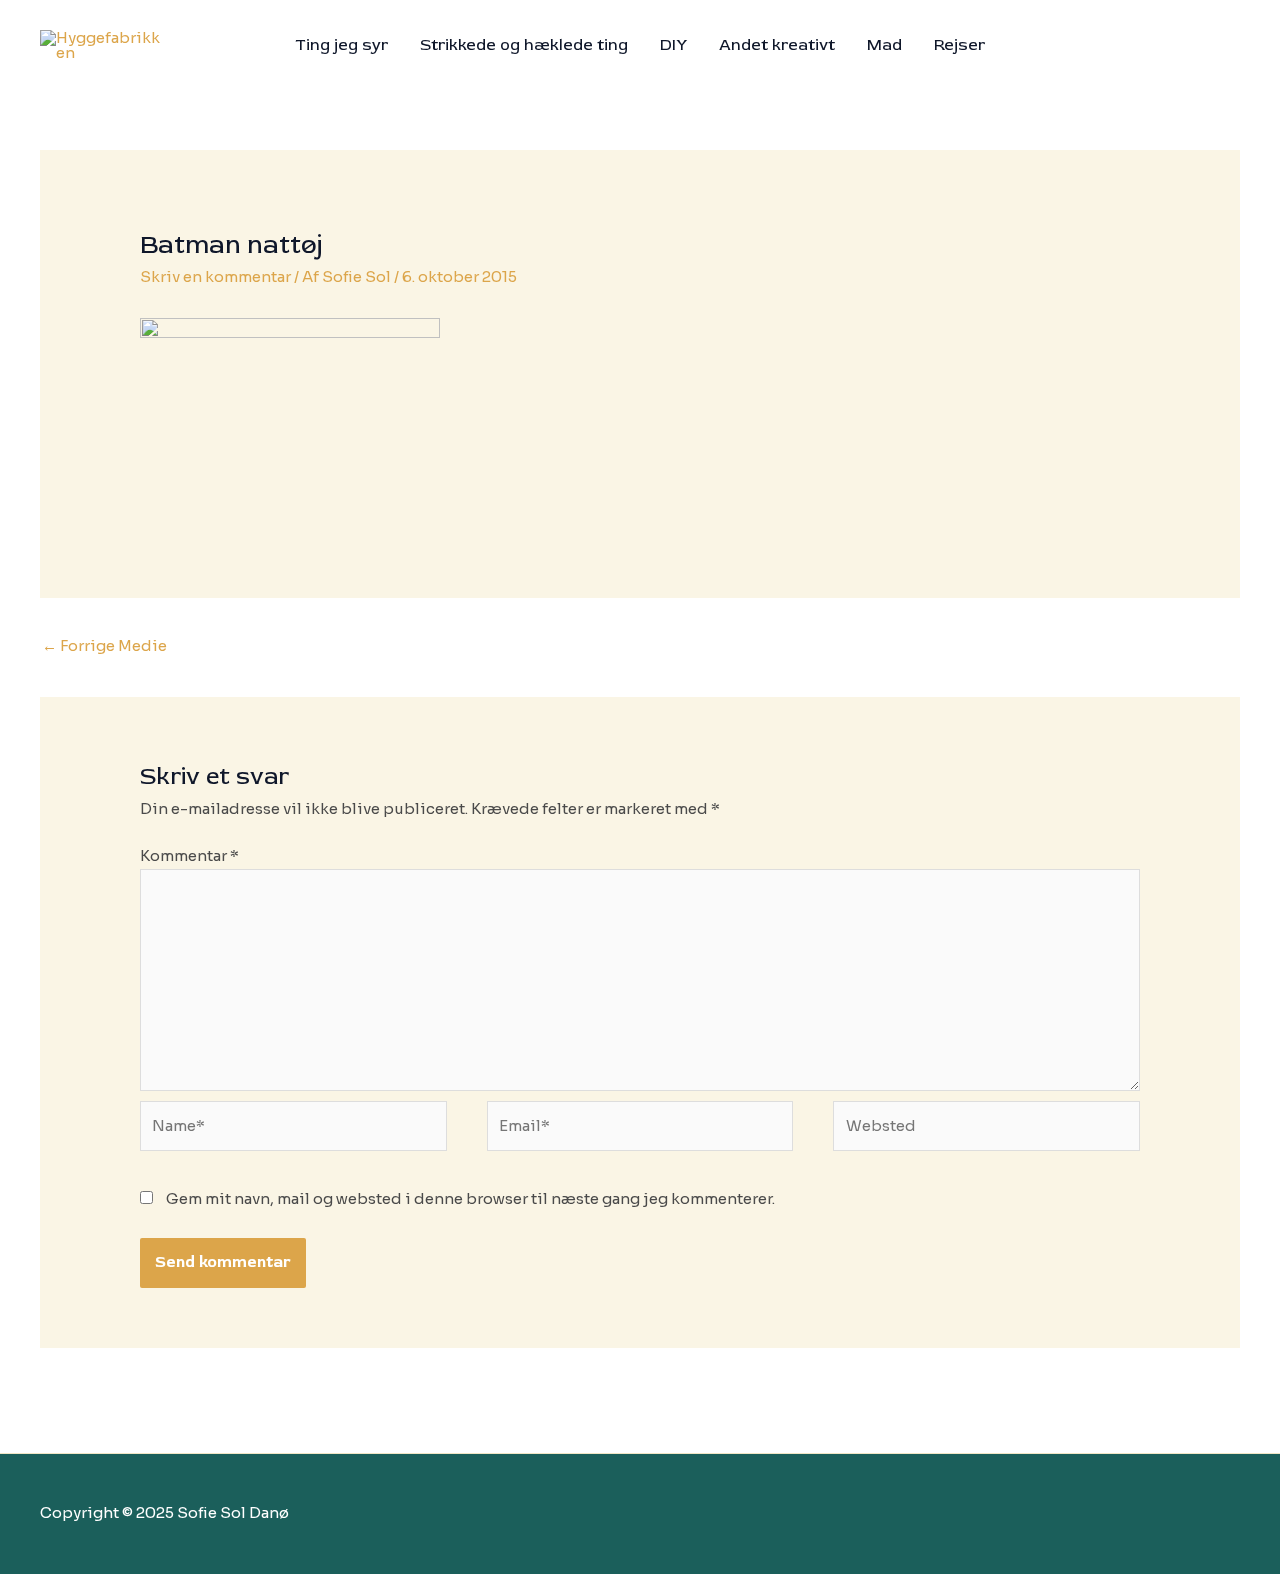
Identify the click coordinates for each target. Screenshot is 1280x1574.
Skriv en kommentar (215, 276)
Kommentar (189, 855)
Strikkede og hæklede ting (524, 45)
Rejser (959, 45)
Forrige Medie (104, 645)
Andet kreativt (777, 45)
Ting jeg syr (341, 45)
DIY (673, 45)
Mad (884, 45)
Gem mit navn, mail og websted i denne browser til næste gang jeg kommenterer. (470, 1198)
